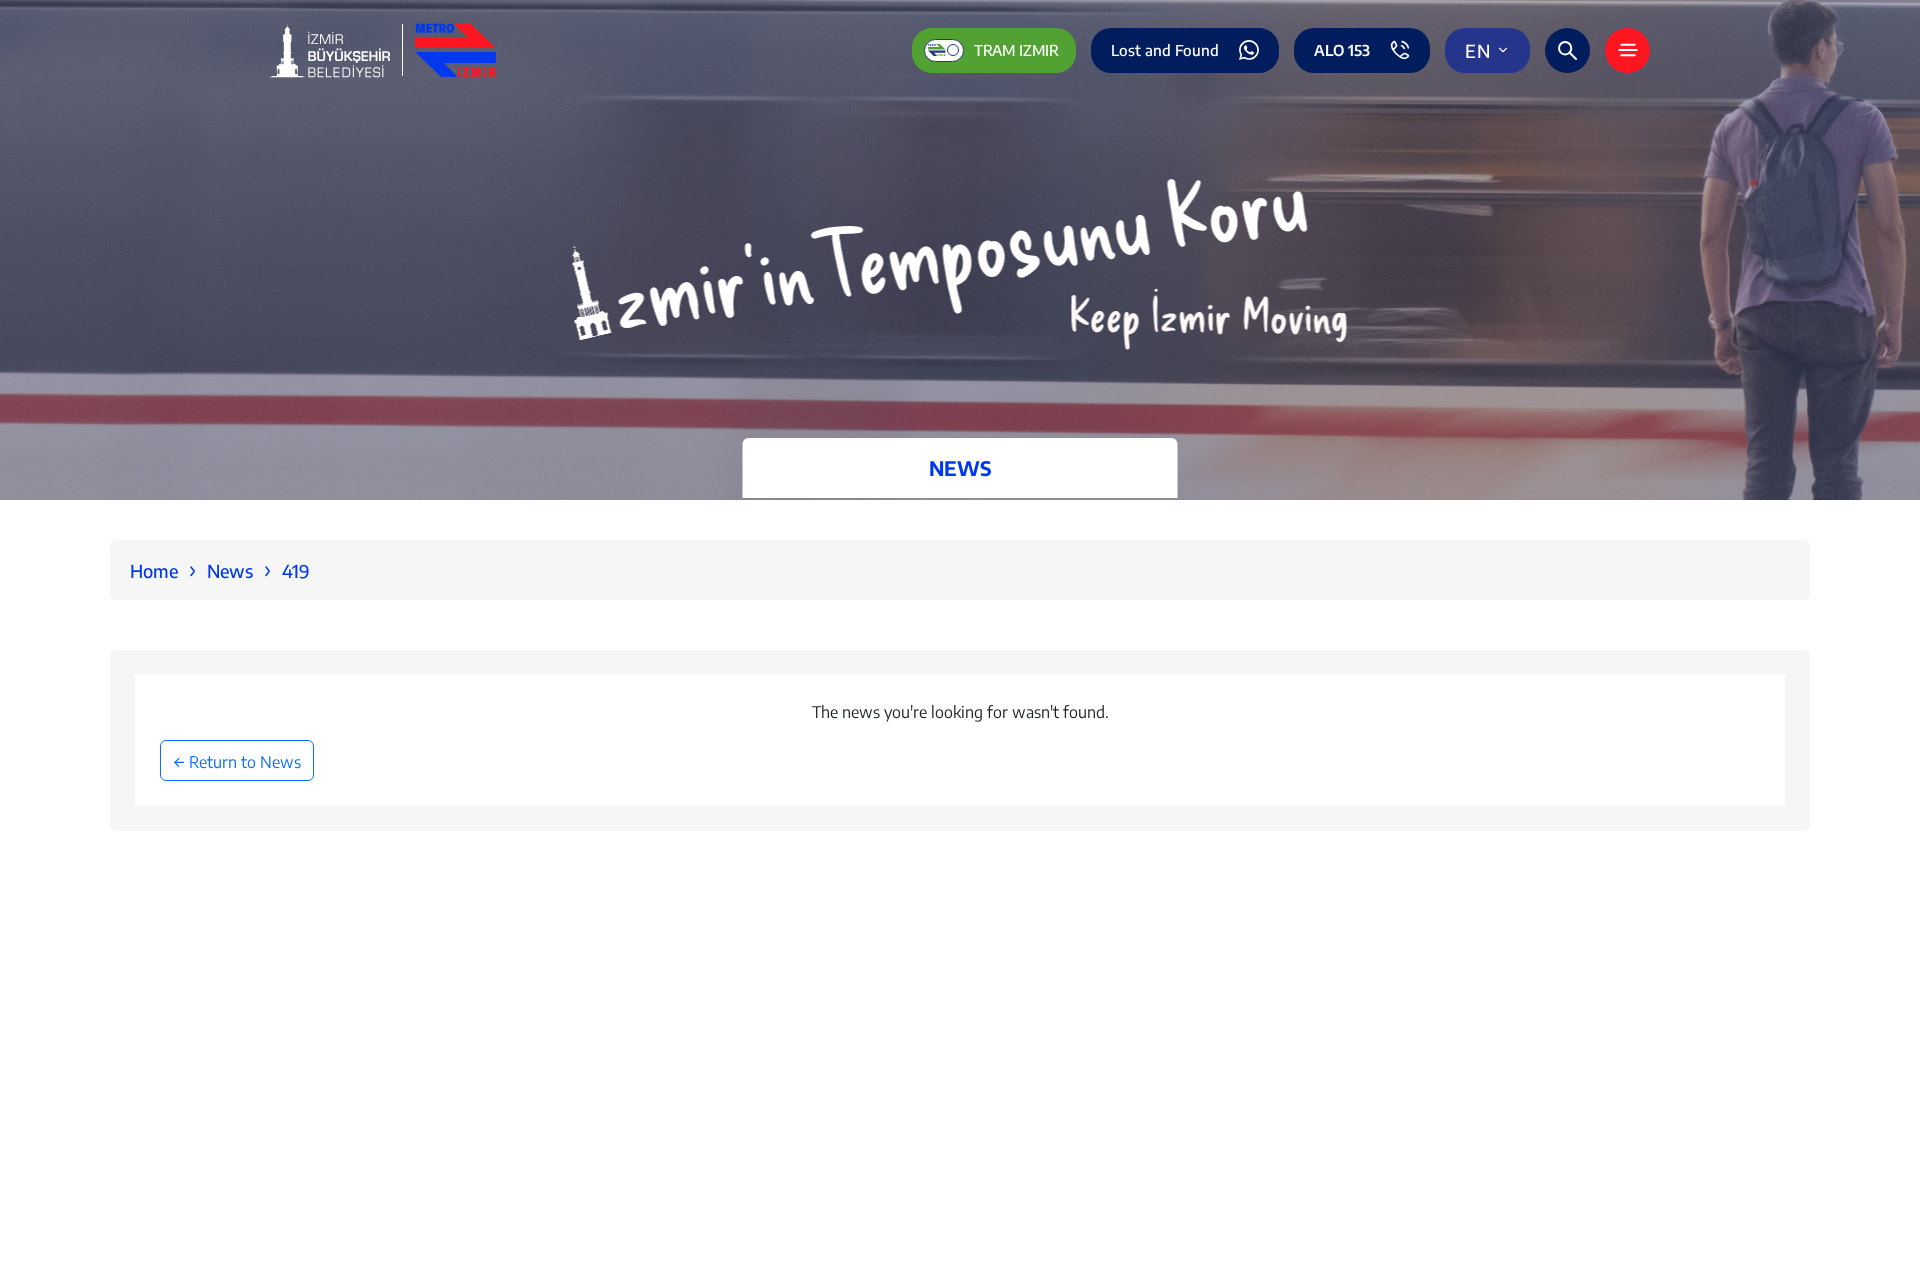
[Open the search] (1567, 50)
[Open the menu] (1627, 50)
